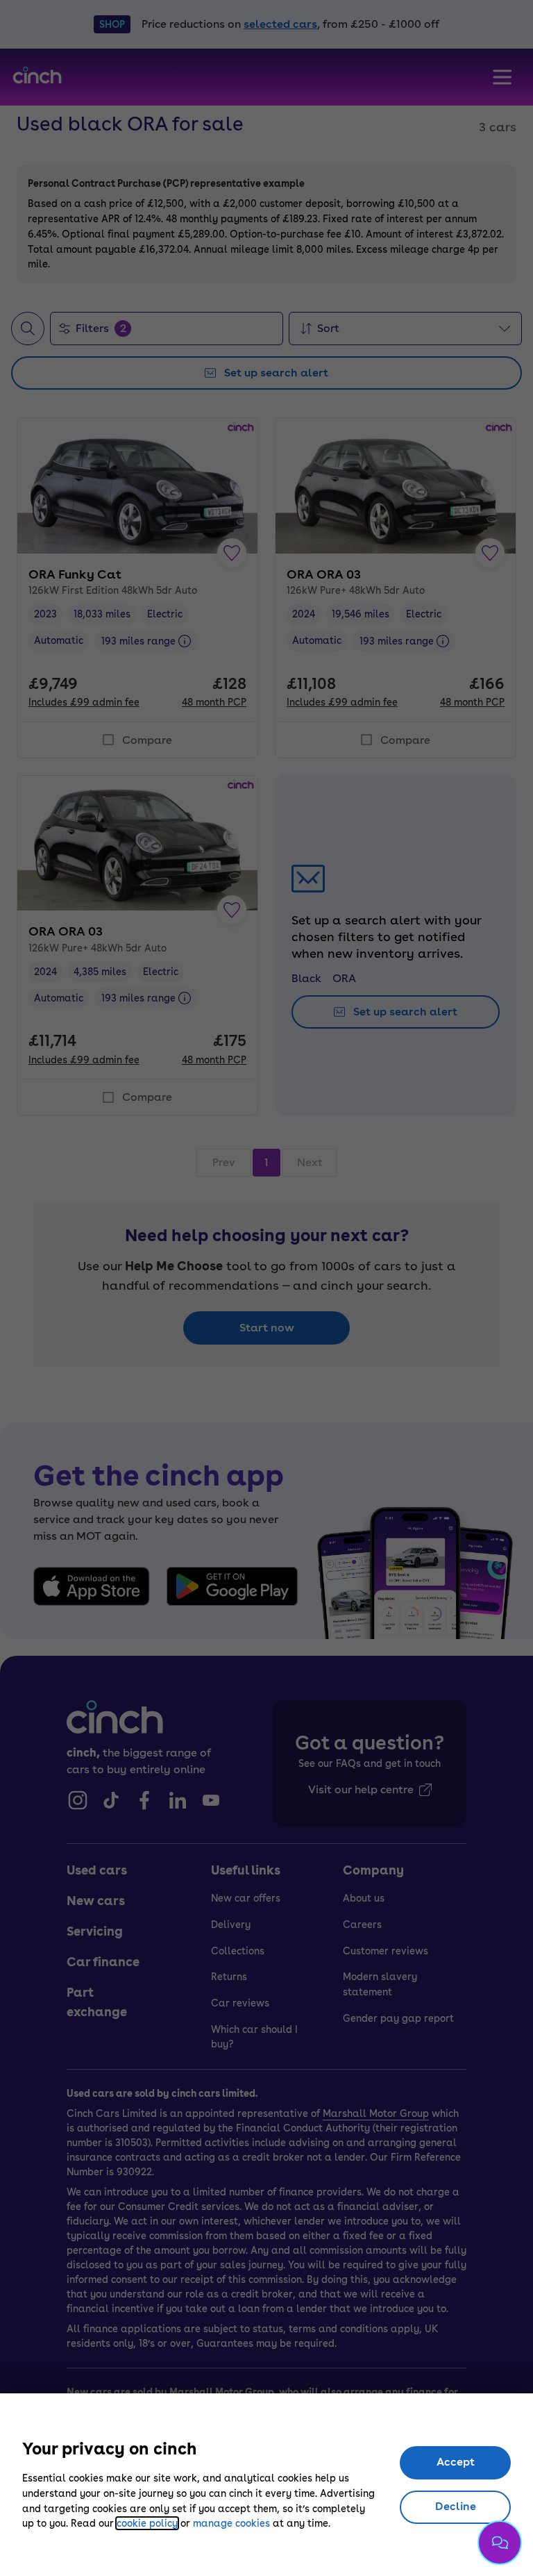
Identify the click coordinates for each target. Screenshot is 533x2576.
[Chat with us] (500, 2543)
